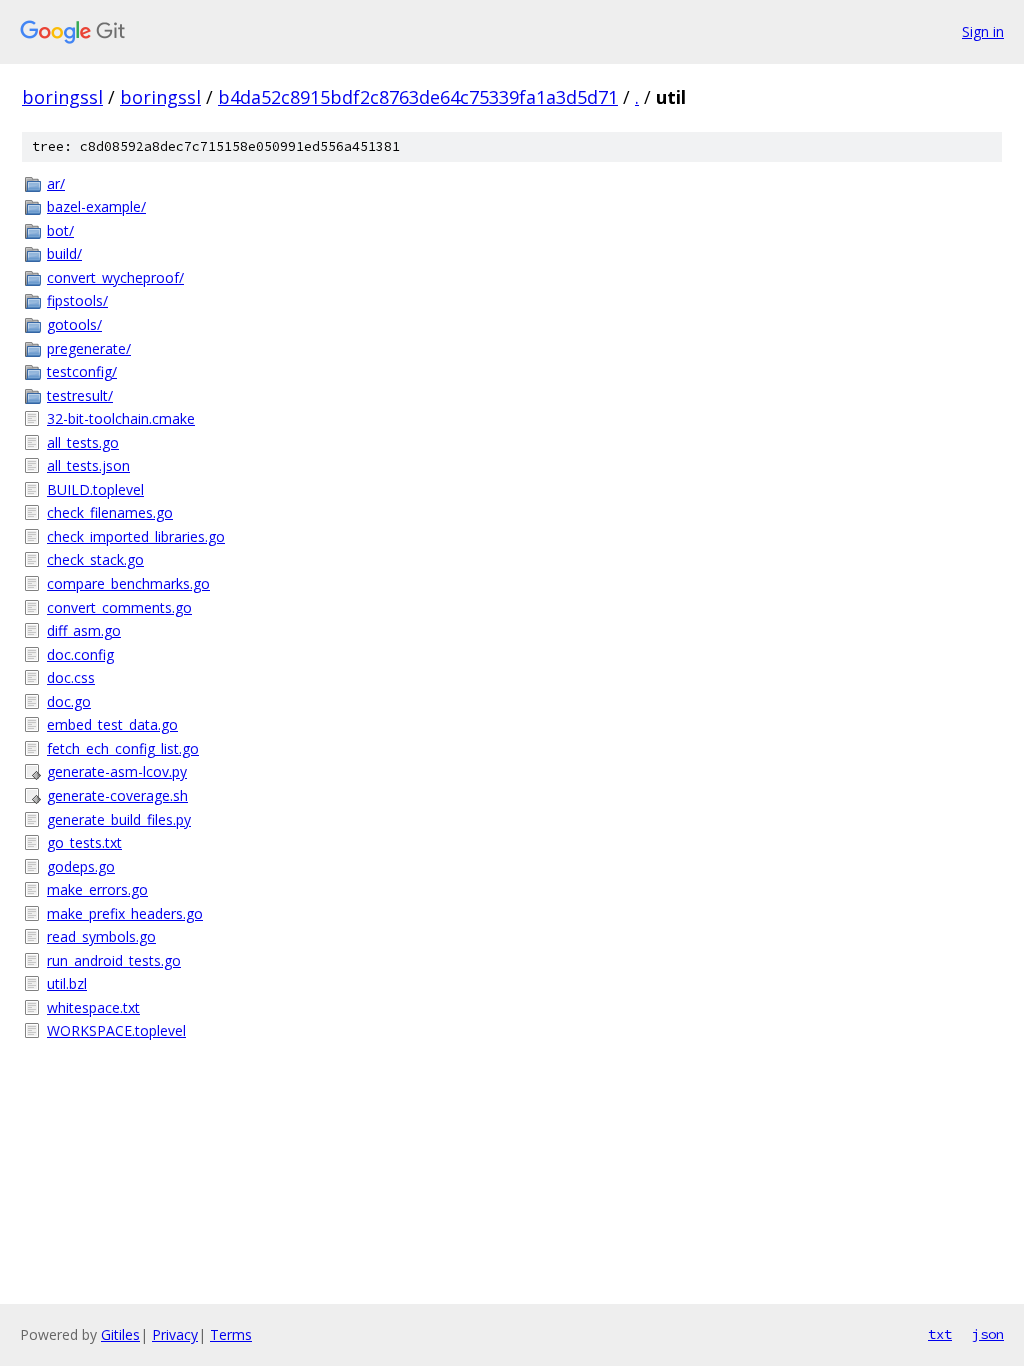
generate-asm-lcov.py (117, 771)
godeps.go (81, 866)
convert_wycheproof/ (115, 277)
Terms (231, 1334)
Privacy (175, 1334)
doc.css (71, 677)
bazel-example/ (96, 206)
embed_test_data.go (112, 724)
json (988, 1334)
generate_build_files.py (119, 819)
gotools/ (74, 324)
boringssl (62, 97)
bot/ (60, 230)
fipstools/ (77, 300)
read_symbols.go (101, 936)
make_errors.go (97, 889)
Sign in (983, 31)
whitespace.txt (93, 1007)
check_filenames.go (110, 512)
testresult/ (80, 395)
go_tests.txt (84, 842)
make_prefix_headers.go (125, 913)
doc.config (80, 654)
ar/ (56, 183)
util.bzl (67, 983)
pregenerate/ (89, 348)
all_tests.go (83, 442)
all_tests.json (88, 465)
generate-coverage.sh (117, 795)
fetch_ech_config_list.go (123, 748)
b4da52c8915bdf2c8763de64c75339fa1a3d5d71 (418, 97)
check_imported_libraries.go (136, 536)
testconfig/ (82, 371)
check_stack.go (95, 559)
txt (940, 1334)
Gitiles (120, 1334)
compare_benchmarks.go (128, 583)
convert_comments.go (119, 607)
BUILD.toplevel (95, 489)
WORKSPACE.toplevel (116, 1030)
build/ (64, 253)
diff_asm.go (84, 630)
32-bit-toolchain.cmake (121, 418)
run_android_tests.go (114, 960)
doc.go (69, 701)
